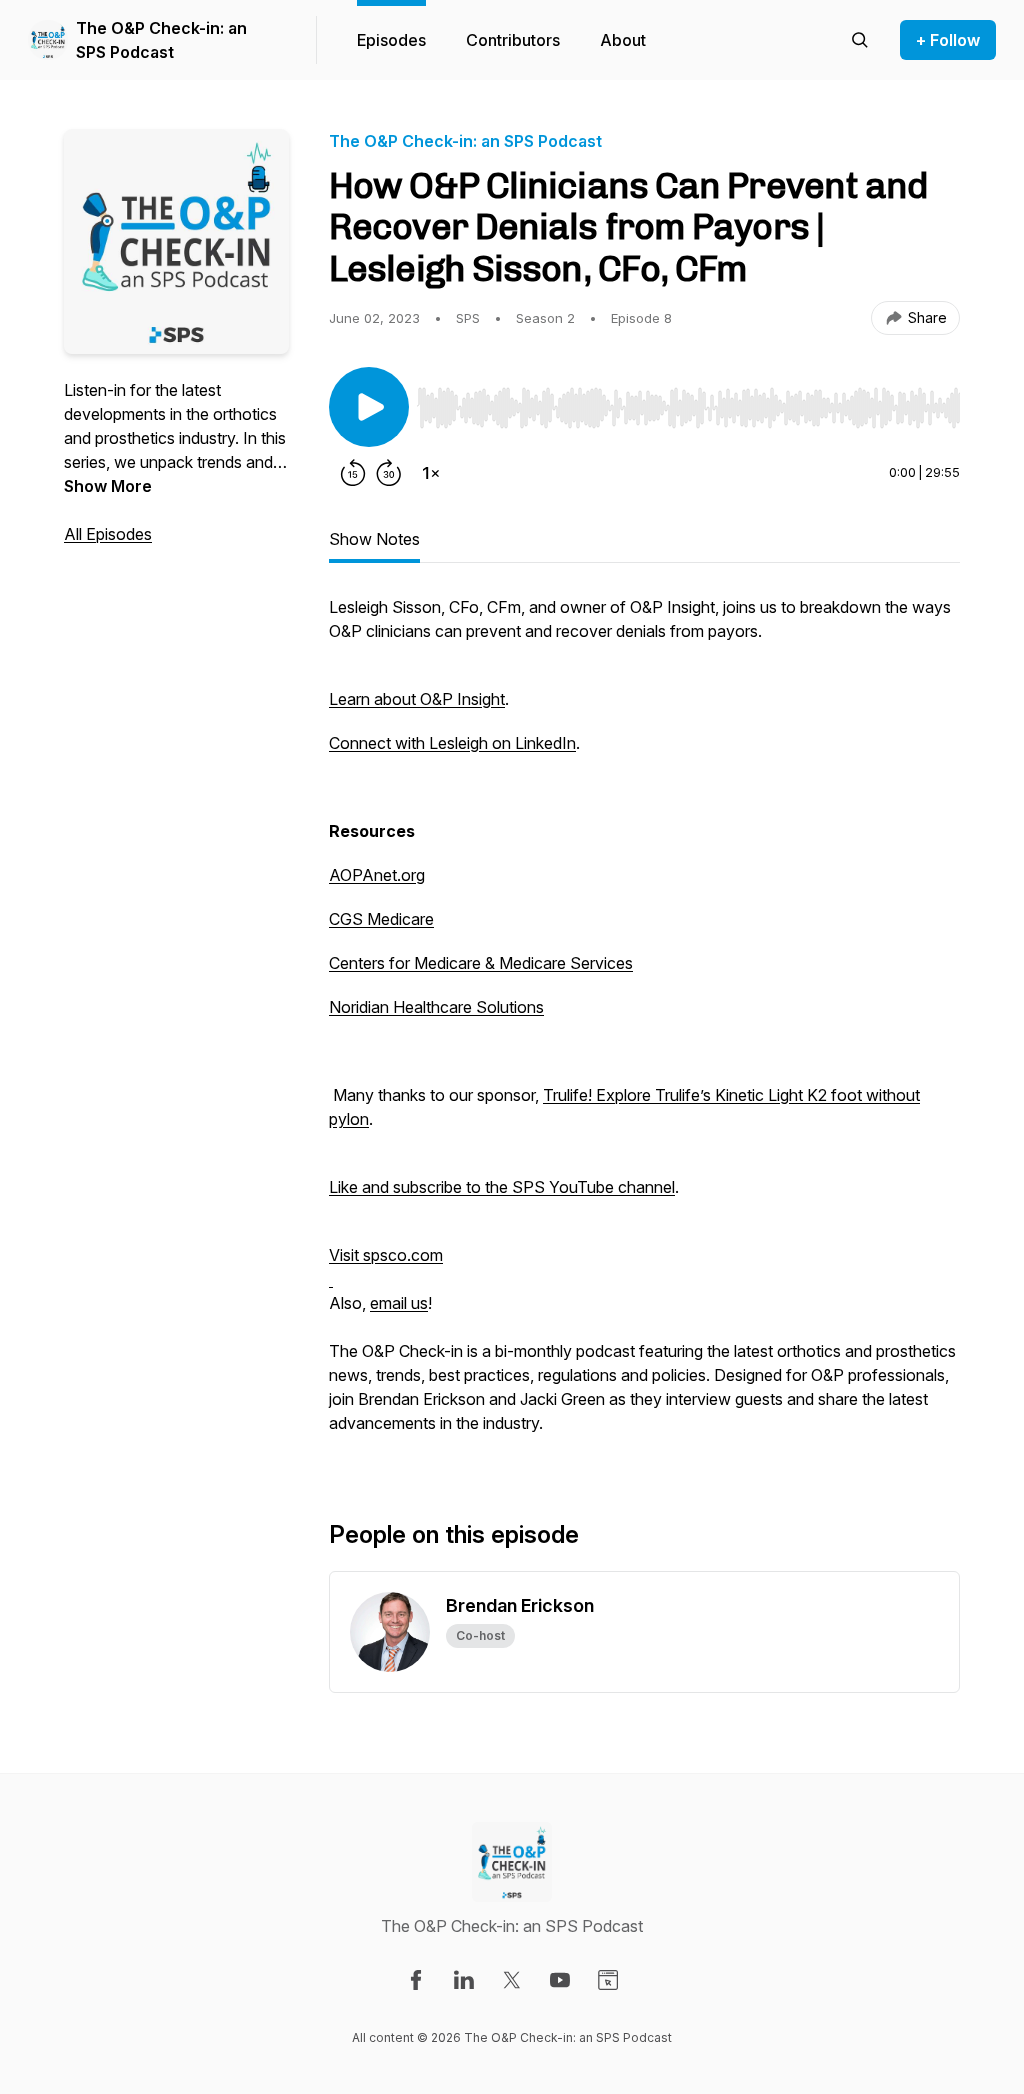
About (623, 40)
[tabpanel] (644, 1025)
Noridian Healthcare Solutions (436, 1007)
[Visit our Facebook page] (416, 1980)
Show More (108, 486)
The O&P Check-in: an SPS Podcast (161, 40)
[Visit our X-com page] (512, 1980)
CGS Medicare (381, 919)
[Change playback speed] (431, 473)
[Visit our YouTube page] (560, 1980)
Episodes (391, 40)
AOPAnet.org (377, 875)
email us (399, 1303)
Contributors (513, 40)
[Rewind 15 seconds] (353, 473)
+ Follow (948, 40)
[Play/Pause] (369, 407)
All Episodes (108, 534)
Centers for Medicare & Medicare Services (481, 963)
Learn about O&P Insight (417, 699)
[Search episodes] (860, 40)
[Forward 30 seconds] (389, 473)
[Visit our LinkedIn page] (464, 1980)
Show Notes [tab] (374, 539)
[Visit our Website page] (608, 1980)
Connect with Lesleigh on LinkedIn (452, 743)
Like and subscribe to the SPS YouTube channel (502, 1187)
